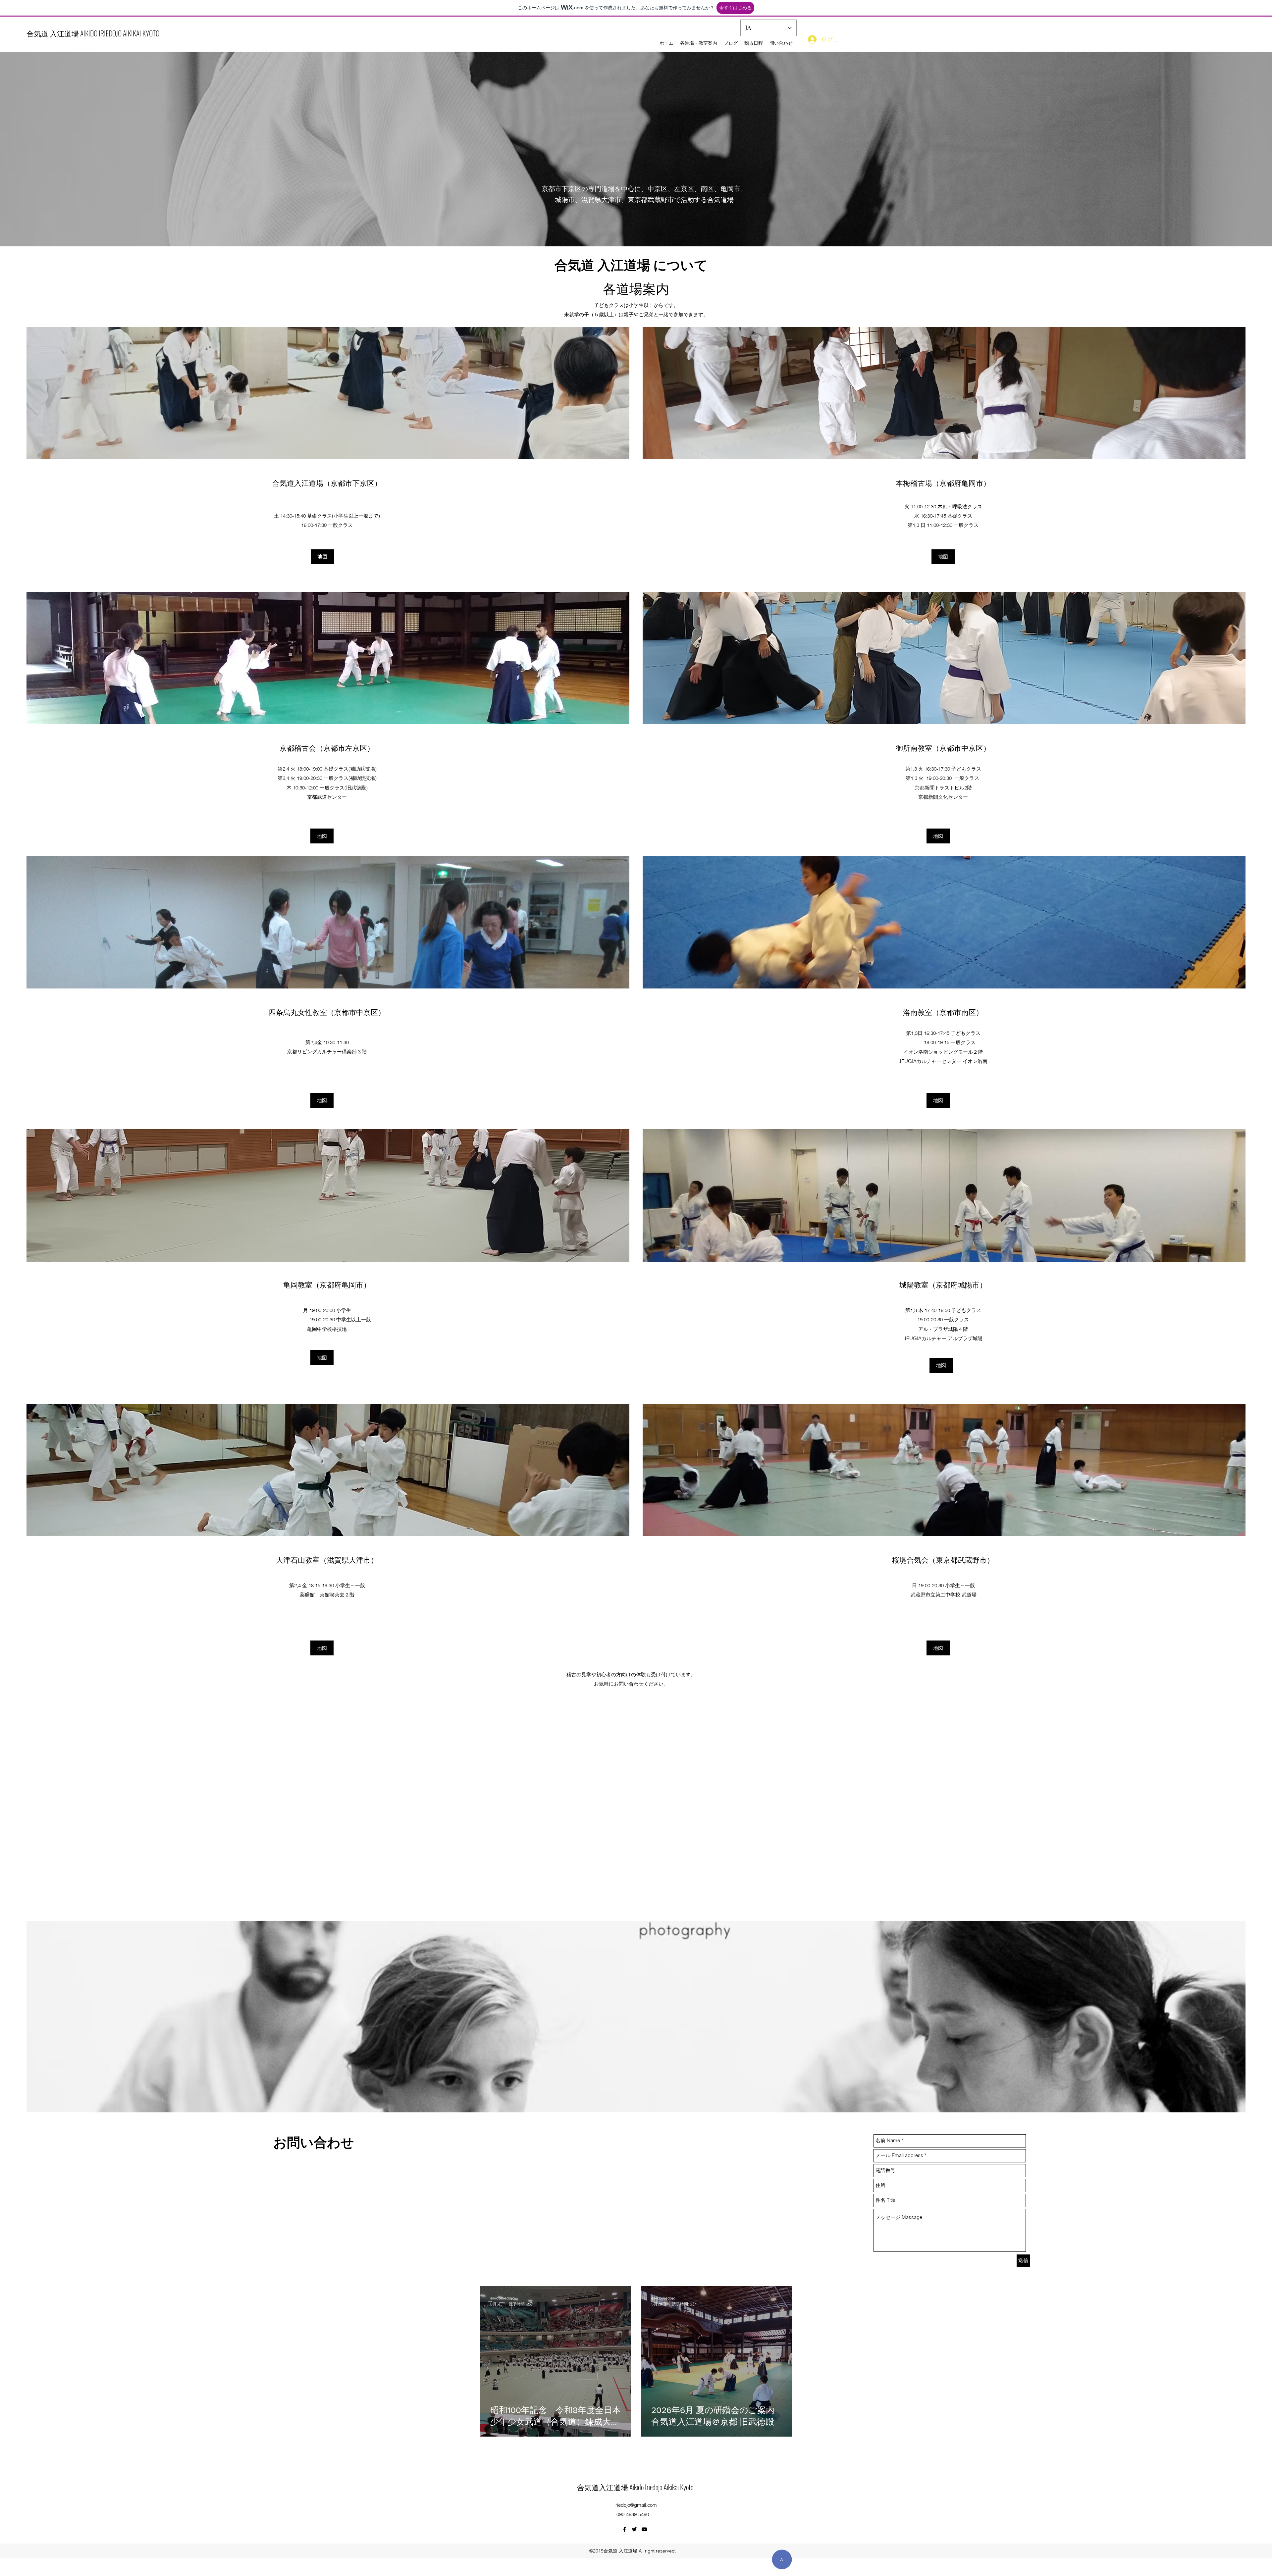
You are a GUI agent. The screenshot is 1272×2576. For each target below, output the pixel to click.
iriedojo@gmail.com (636, 2505)
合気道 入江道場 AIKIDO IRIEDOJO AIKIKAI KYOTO (93, 33)
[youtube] (644, 2529)
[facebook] (624, 2529)
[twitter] (634, 2529)
